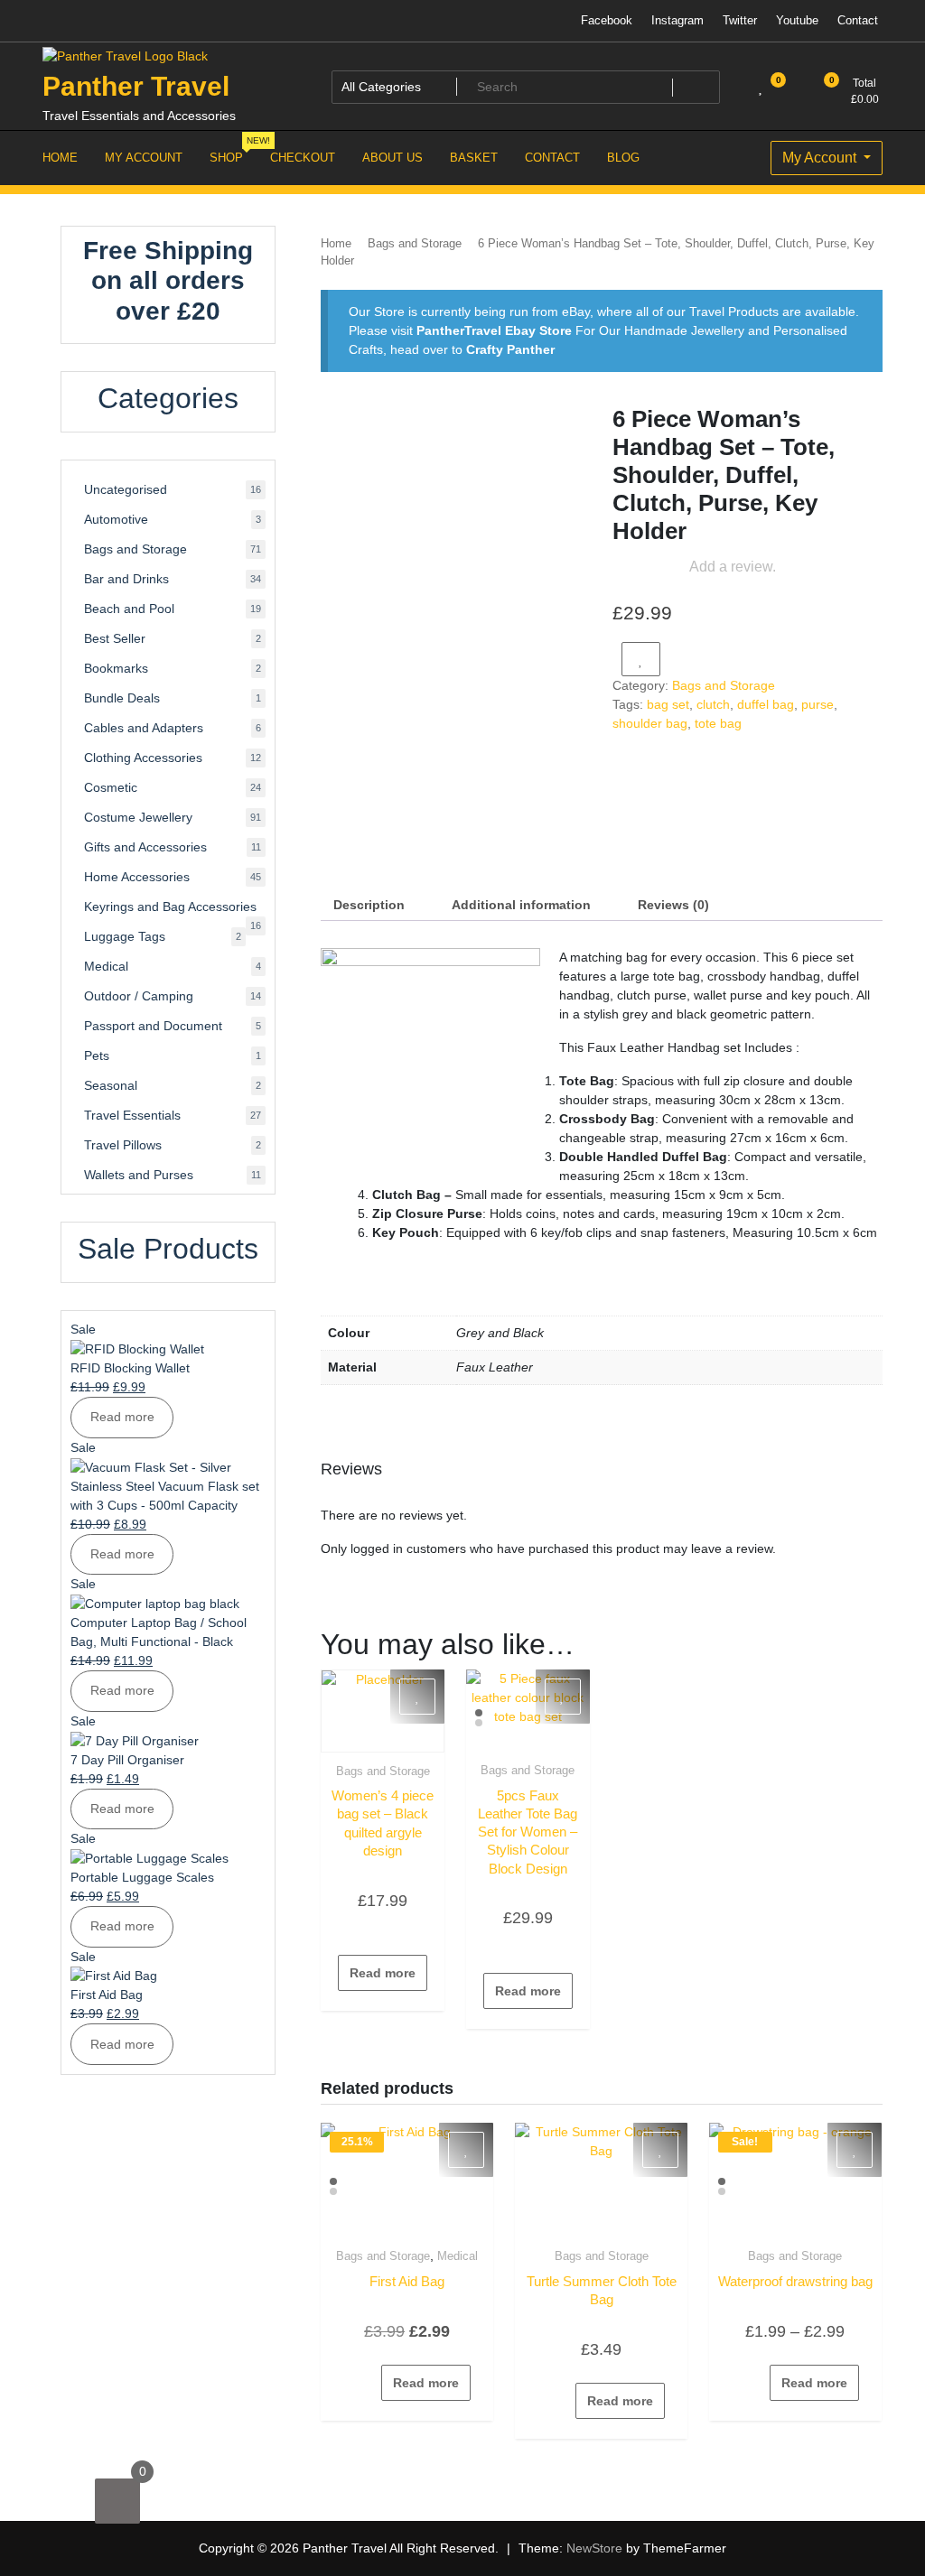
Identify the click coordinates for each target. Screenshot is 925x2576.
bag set (668, 704)
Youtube (797, 20)
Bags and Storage (415, 243)
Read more (383, 1973)
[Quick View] (393, 1930)
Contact (858, 20)
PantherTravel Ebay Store (494, 330)
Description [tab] (369, 905)
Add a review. (733, 567)
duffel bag (766, 704)
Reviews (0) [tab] (673, 905)
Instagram (677, 20)
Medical (458, 2256)
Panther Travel (136, 86)
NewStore (594, 2548)
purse (818, 704)
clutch (713, 704)
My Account (821, 158)
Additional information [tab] (521, 905)
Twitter (740, 20)
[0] (117, 2501)
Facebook (607, 20)
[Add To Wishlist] (641, 659)
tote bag (718, 723)
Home (336, 243)
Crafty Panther (510, 349)
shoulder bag (650, 723)
